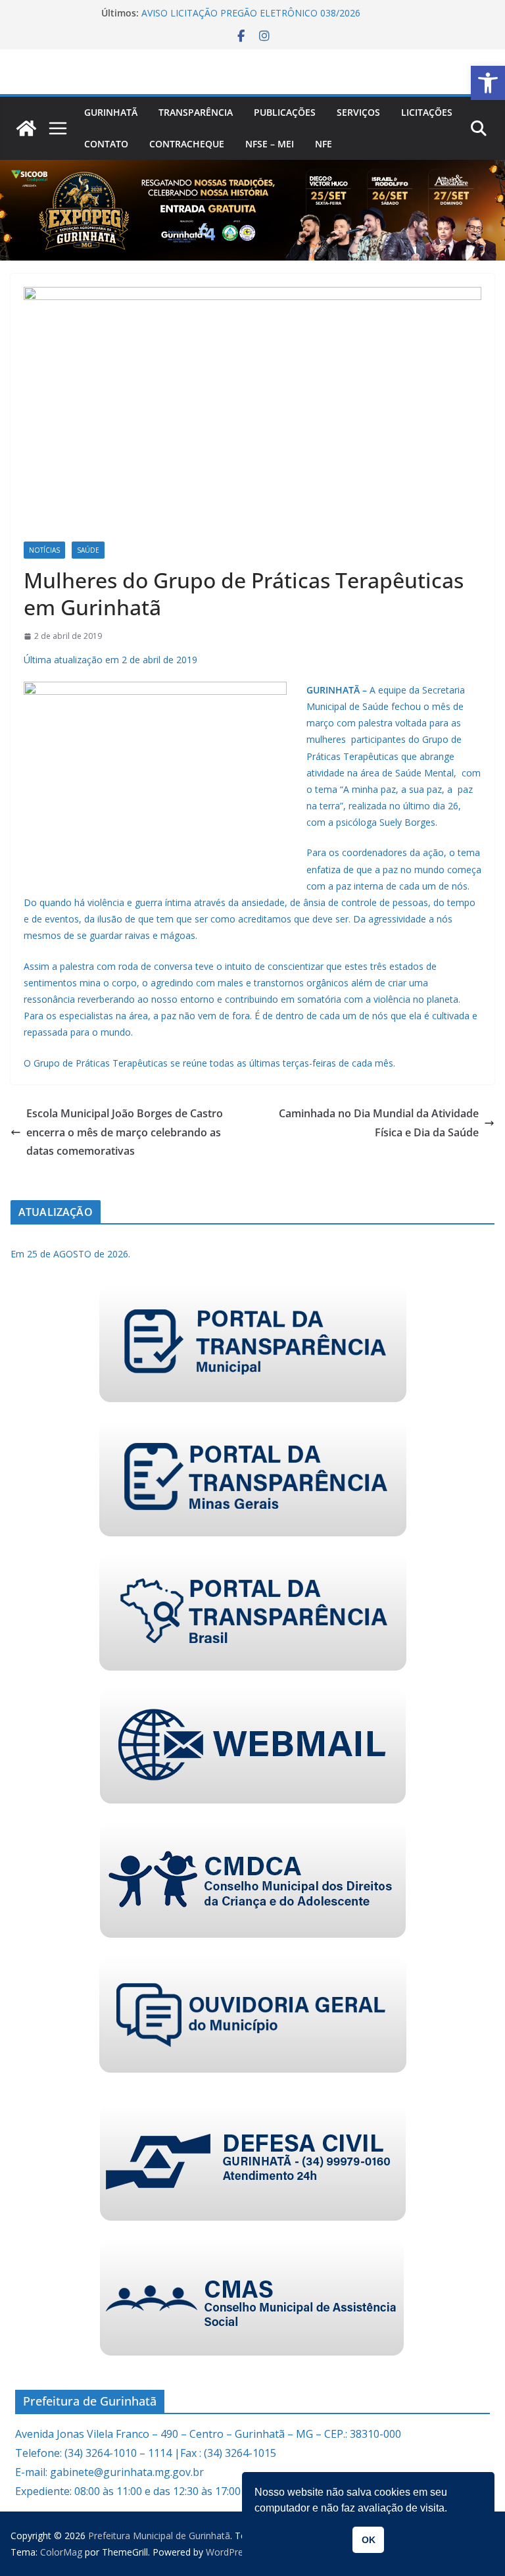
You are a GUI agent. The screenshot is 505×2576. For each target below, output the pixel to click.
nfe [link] (324, 144)
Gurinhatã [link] (111, 112)
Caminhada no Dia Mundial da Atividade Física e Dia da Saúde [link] (379, 1123)
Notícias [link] (44, 550)
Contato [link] (106, 144)
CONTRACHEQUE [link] (187, 144)
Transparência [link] (196, 112)
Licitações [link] (427, 112)
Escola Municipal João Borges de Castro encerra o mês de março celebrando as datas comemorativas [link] (125, 1132)
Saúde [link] (88, 550)
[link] (488, 83)
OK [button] (369, 2540)
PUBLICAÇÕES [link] (285, 112)
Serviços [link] (358, 112)
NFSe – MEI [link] (270, 144)
